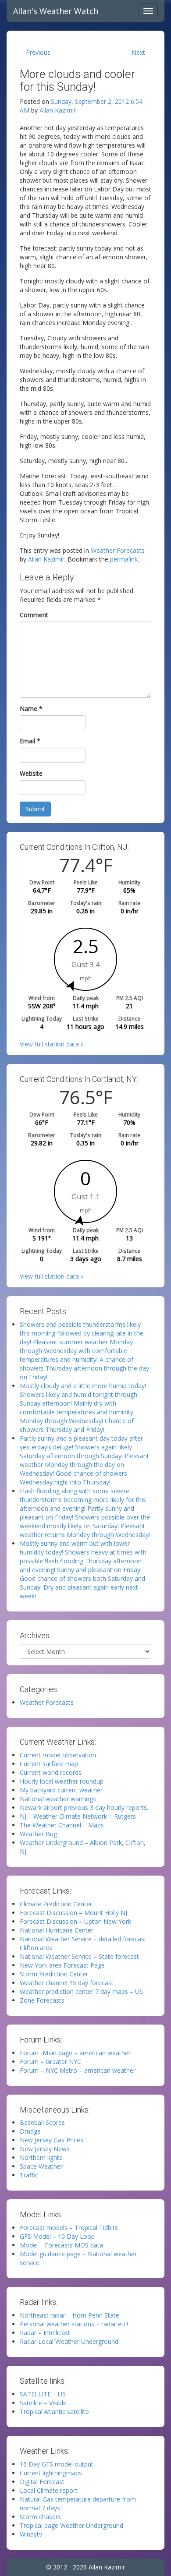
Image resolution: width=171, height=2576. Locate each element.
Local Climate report (49, 2490)
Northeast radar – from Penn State (69, 2315)
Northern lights (41, 2157)
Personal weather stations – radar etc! (74, 2324)
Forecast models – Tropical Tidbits (69, 2228)
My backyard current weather (61, 1790)
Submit (35, 809)
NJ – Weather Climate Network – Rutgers (78, 1816)
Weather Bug (38, 1834)
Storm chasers (40, 2517)
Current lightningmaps (51, 2473)
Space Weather (41, 2166)
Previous (38, 52)
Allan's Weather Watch (56, 11)
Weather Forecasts (118, 550)
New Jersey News (45, 2149)
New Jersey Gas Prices (52, 2140)
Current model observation (58, 1755)
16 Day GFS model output (57, 2464)
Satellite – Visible (43, 2403)
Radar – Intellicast (45, 2333)
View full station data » (52, 1044)
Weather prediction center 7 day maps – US (81, 1991)
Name (31, 708)
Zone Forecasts (42, 2000)
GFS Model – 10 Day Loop (57, 2236)
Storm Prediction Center (54, 1974)
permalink (124, 559)
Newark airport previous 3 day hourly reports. (84, 1807)
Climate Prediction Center (56, 1904)
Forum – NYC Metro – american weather (78, 2070)
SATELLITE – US (43, 2394)
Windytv (31, 2534)
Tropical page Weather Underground (71, 2525)
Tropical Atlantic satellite (54, 2412)
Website (31, 773)
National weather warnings (58, 1799)
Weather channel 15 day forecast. (67, 1983)
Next (138, 52)
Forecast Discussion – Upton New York (75, 1921)
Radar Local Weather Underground (69, 2341)
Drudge (30, 2131)
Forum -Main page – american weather (75, 2053)
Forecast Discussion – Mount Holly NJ (73, 1913)
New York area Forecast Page (62, 1965)
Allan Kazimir (58, 110)
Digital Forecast (42, 2482)
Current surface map (49, 1764)
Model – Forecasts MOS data (61, 2245)
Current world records (51, 1772)
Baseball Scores (42, 2122)
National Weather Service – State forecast (79, 1956)
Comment (34, 615)
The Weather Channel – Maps (62, 1825)
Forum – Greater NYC (50, 2062)
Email (30, 741)
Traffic (29, 2175)
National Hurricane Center (57, 1930)
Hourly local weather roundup (62, 1781)
